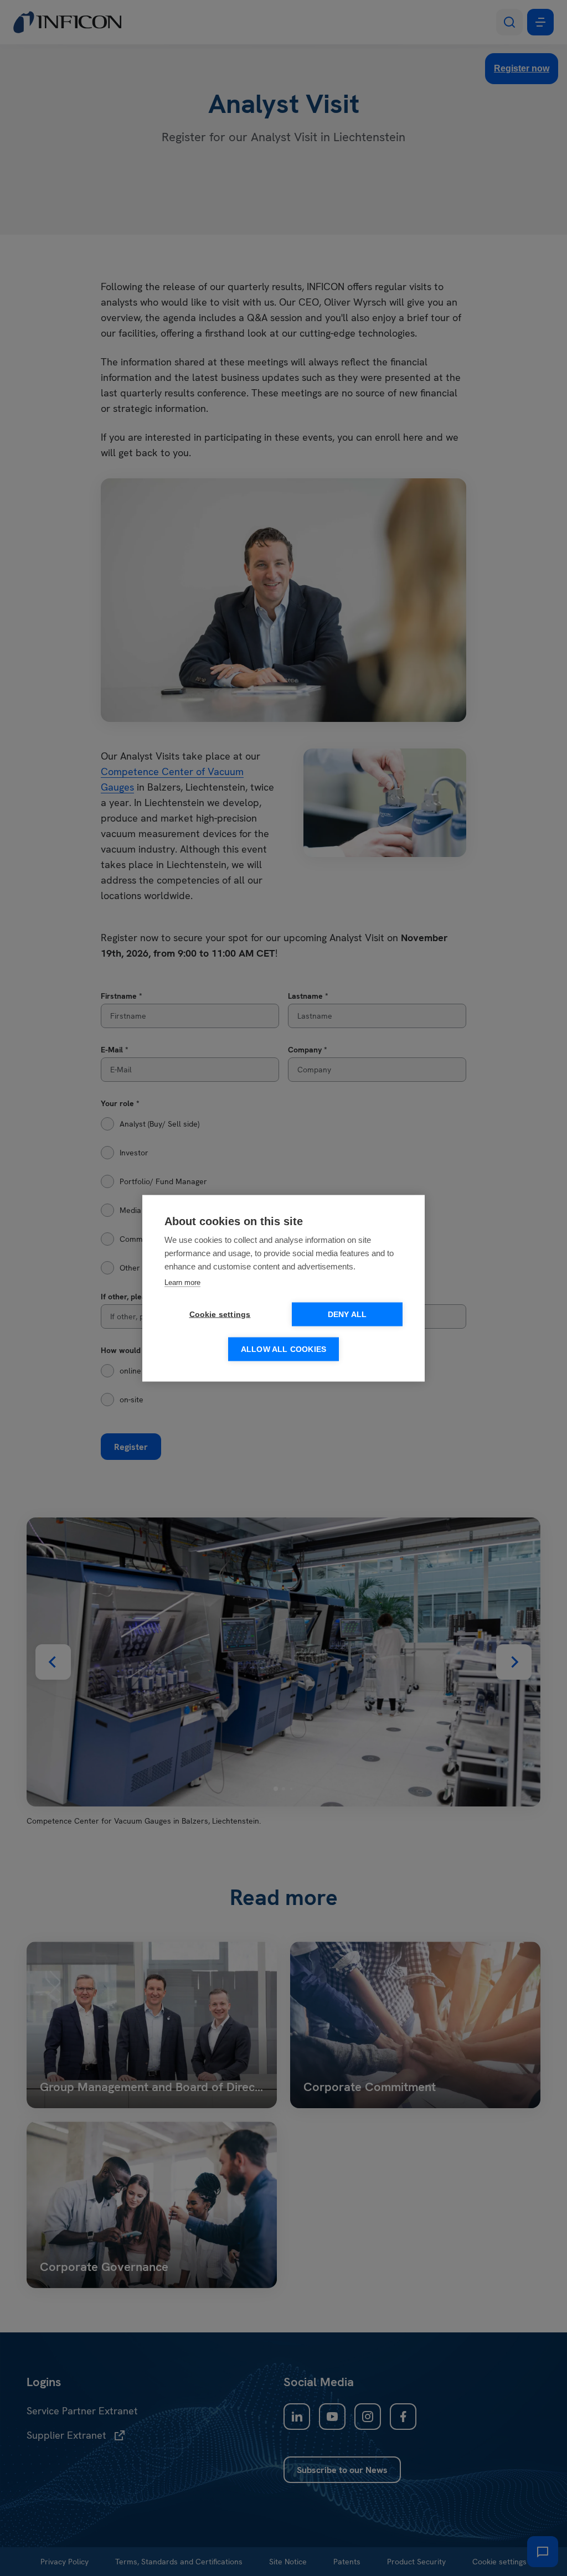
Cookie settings (220, 1314)
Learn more (182, 1282)
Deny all (347, 1314)
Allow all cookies (283, 1349)
